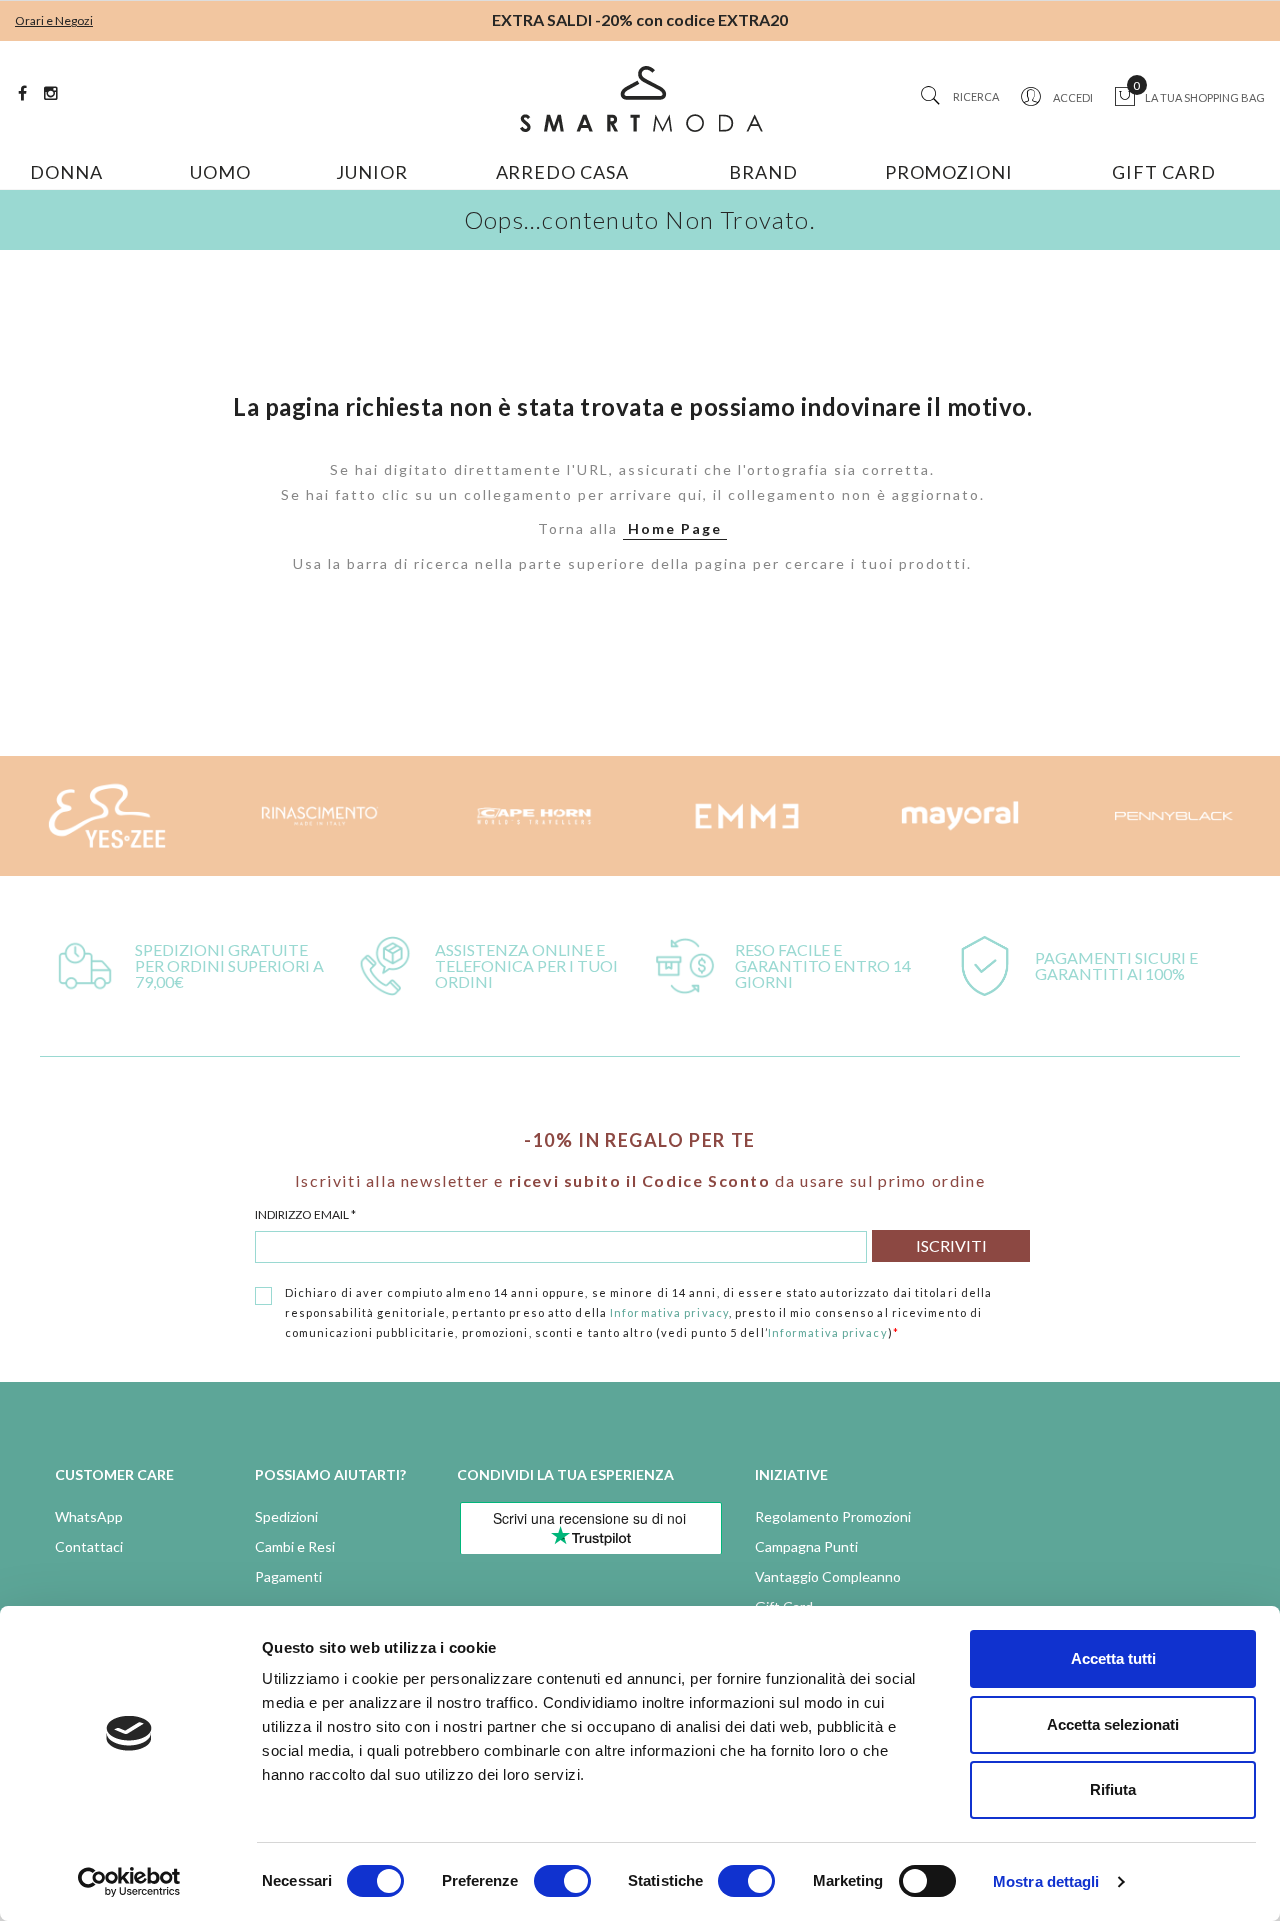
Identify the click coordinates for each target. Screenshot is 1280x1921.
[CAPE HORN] (533, 816)
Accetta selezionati (1113, 1724)
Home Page (675, 528)
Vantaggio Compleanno (828, 1576)
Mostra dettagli (1046, 1881)
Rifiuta (1113, 1789)
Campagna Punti (806, 1546)
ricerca (976, 96)
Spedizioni (286, 1516)
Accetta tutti (1113, 1658)
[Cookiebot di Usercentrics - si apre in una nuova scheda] (129, 1882)
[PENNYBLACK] (1173, 816)
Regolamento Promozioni (833, 1516)
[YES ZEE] (106, 816)
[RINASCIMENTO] (320, 816)
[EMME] (746, 816)
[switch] (562, 1881)
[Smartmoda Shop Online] (640, 99)
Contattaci (89, 1546)
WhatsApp (89, 1516)
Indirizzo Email (305, 1214)
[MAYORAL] (960, 816)
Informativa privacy (669, 1312)
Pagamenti (288, 1576)
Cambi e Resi (295, 1546)
